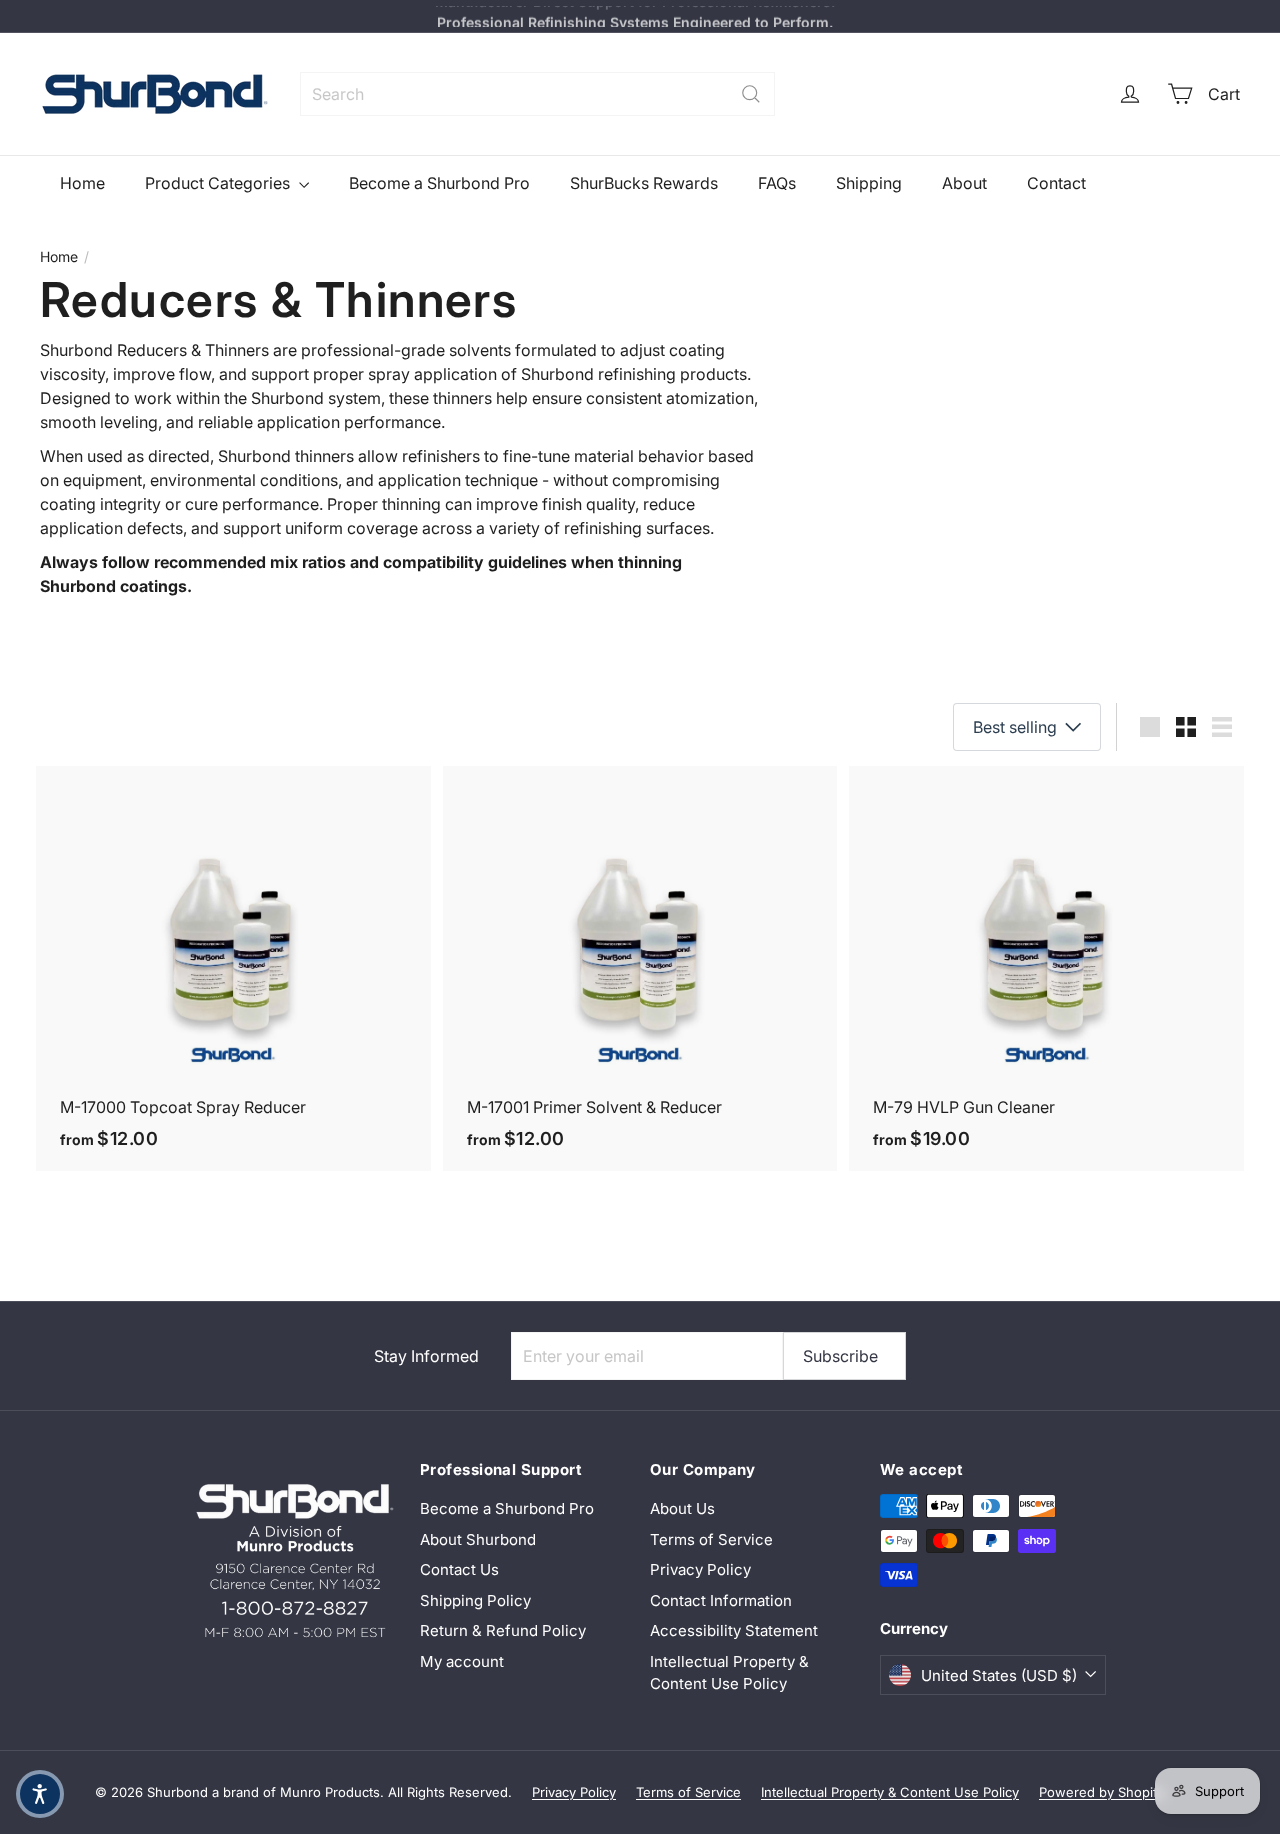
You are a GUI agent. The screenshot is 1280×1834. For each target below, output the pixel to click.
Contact (1056, 183)
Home (82, 183)
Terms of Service (711, 1539)
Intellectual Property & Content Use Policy (729, 1673)
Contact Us (459, 1569)
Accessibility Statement (734, 1630)
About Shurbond (478, 1539)
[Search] (751, 94)
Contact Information (721, 1600)
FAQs (777, 183)
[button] (40, 1794)
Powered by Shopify (1102, 1792)
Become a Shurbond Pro (439, 183)
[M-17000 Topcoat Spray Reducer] (233, 968)
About (964, 183)
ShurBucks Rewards (644, 183)
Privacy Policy (700, 1569)
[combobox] (537, 94)
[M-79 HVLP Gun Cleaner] (1046, 968)
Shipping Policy (475, 1600)
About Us (682, 1508)
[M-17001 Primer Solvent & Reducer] (640, 968)
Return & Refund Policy (503, 1630)
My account (462, 1661)
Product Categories (219, 183)
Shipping (869, 183)
